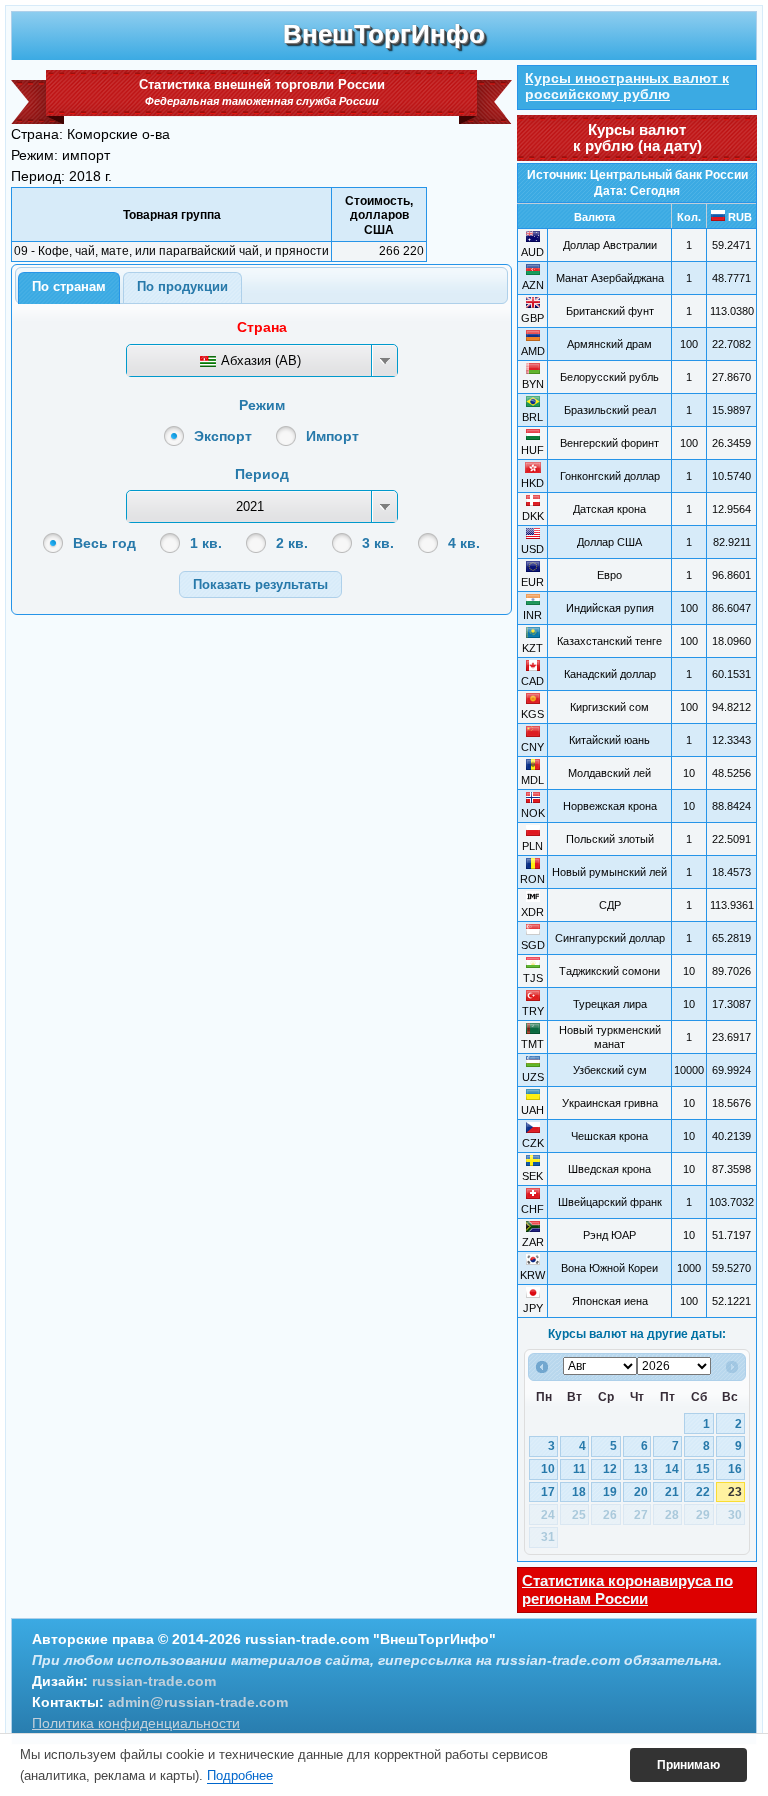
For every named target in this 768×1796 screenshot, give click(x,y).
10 (548, 1469)
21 (672, 1492)
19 (610, 1492)
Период (262, 474)
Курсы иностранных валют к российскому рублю (627, 86)
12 (610, 1469)
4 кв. (464, 543)
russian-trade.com (154, 1681)
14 (672, 1469)
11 (579, 1469)
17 (548, 1492)
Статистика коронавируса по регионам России (627, 1589)
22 (703, 1492)
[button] (260, 584)
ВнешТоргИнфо (384, 34)
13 (641, 1469)
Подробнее (240, 1775)
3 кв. (378, 543)
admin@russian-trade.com (198, 1702)
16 (735, 1469)
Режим (262, 405)
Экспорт (223, 436)
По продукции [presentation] (182, 286)
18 (579, 1492)
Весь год (104, 543)
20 (641, 1492)
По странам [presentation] (69, 286)
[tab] (69, 288)
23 (735, 1492)
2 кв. (292, 543)
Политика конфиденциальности (136, 1723)
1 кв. (206, 543)
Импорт (332, 436)
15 (703, 1469)
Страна (262, 327)
